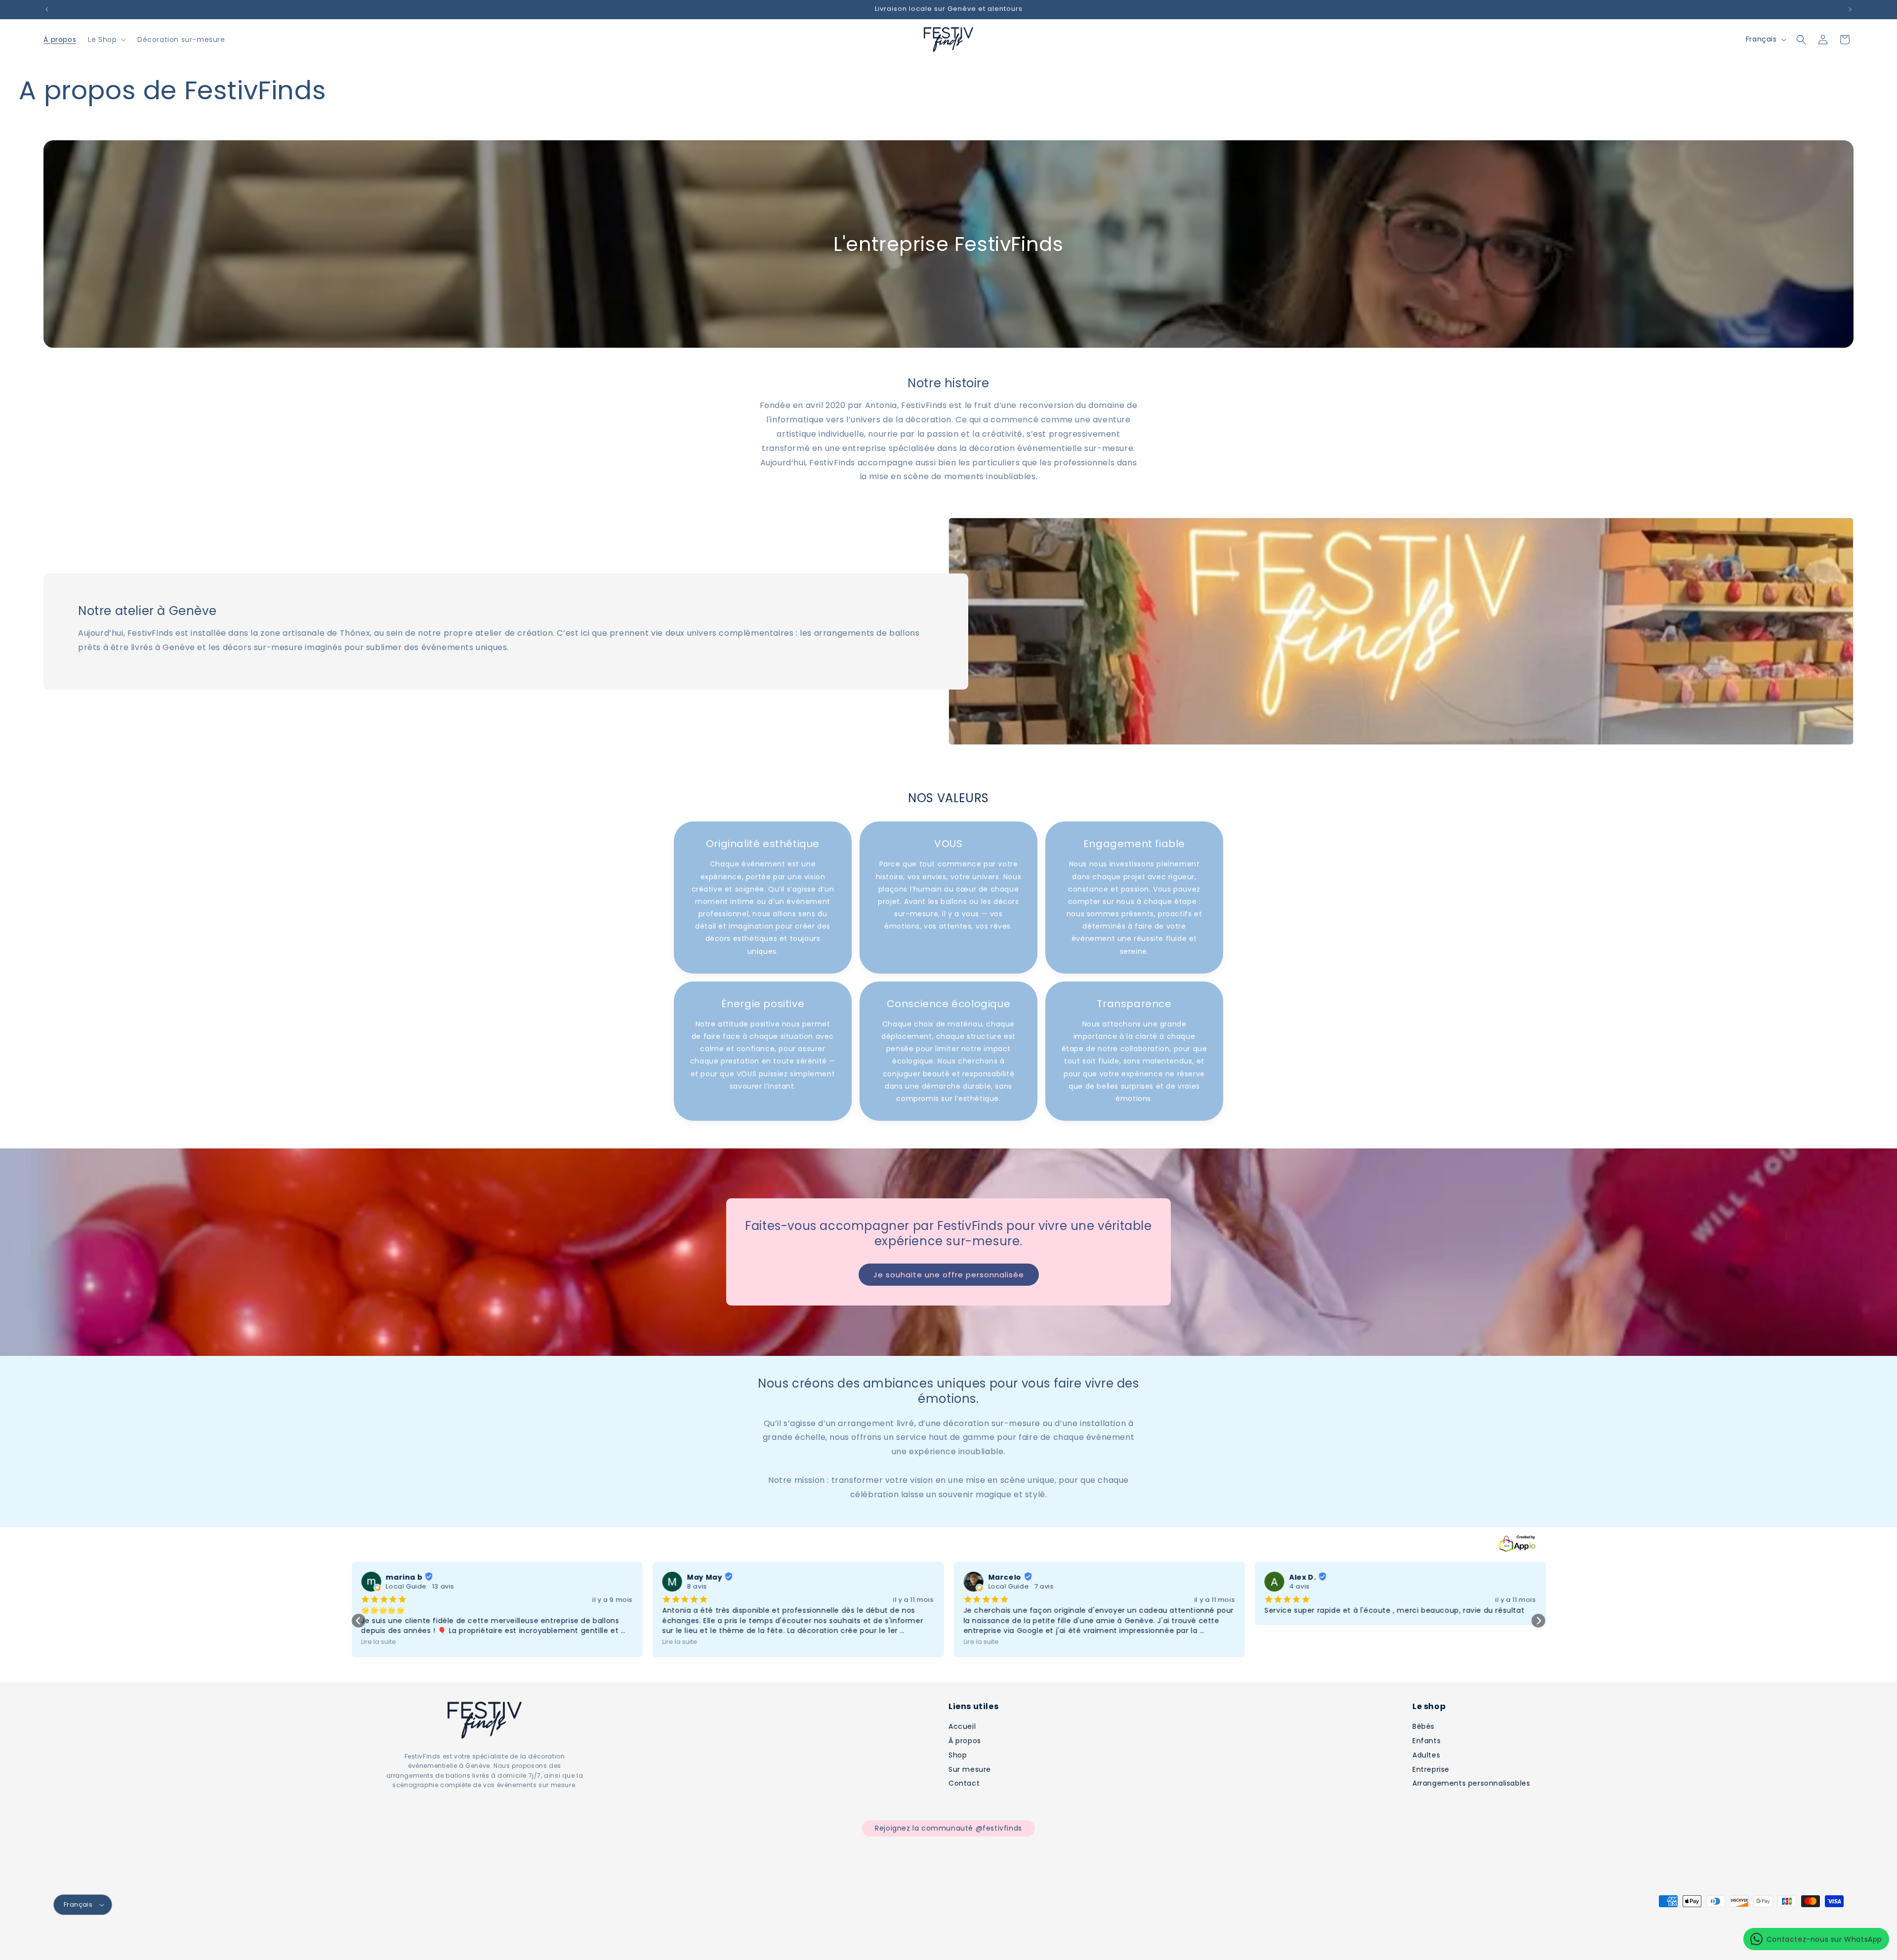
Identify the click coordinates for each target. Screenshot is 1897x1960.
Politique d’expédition (573, 1939)
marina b (404, 1589)
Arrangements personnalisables (1471, 1783)
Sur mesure (970, 1769)
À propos (965, 1741)
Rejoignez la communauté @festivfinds (948, 1828)
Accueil (962, 1726)
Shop (958, 1755)
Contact (964, 1783)
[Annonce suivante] (1850, 9)
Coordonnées (637, 1939)
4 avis (1300, 1598)
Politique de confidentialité (406, 1939)
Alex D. (1303, 1589)
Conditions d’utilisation (494, 1939)
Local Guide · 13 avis (420, 1598)
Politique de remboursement (311, 1939)
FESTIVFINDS (98, 1939)
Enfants (1426, 1741)
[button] (106, 40)
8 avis (697, 1598)
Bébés (1423, 1726)
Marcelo (1005, 1589)
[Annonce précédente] (47, 9)
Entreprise (1431, 1769)
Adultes (1426, 1755)
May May (705, 1589)
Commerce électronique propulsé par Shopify (188, 1939)
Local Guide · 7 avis (1021, 1598)
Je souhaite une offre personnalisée (949, 1286)
